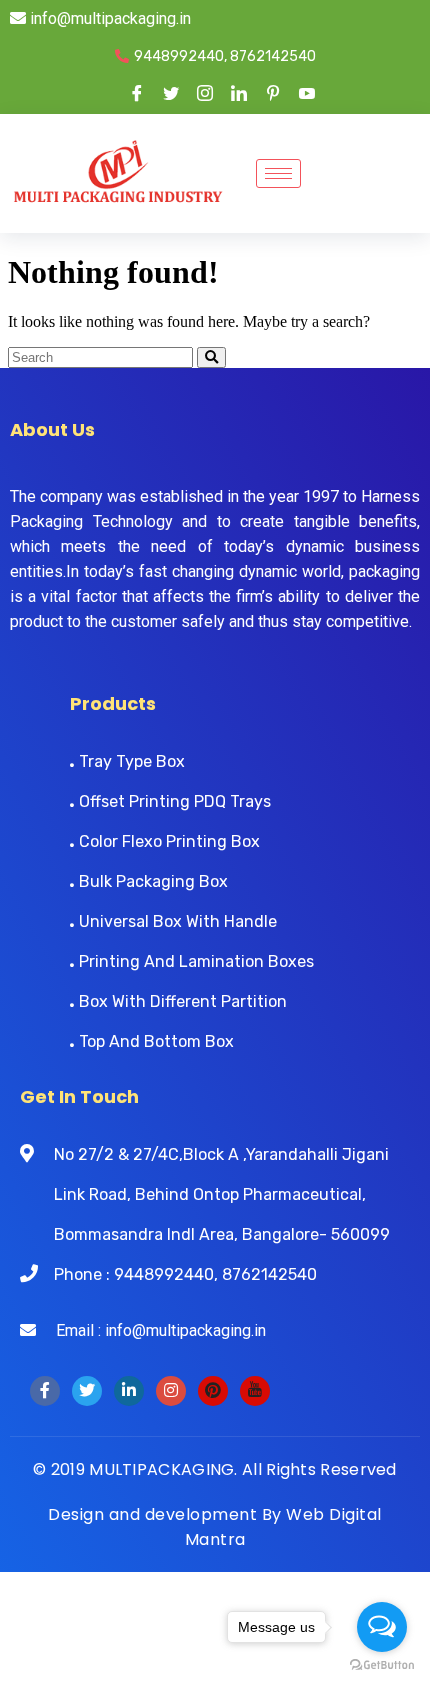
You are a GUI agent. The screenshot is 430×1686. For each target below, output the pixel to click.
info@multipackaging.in (108, 18)
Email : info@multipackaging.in (151, 1330)
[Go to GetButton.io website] (382, 1665)
